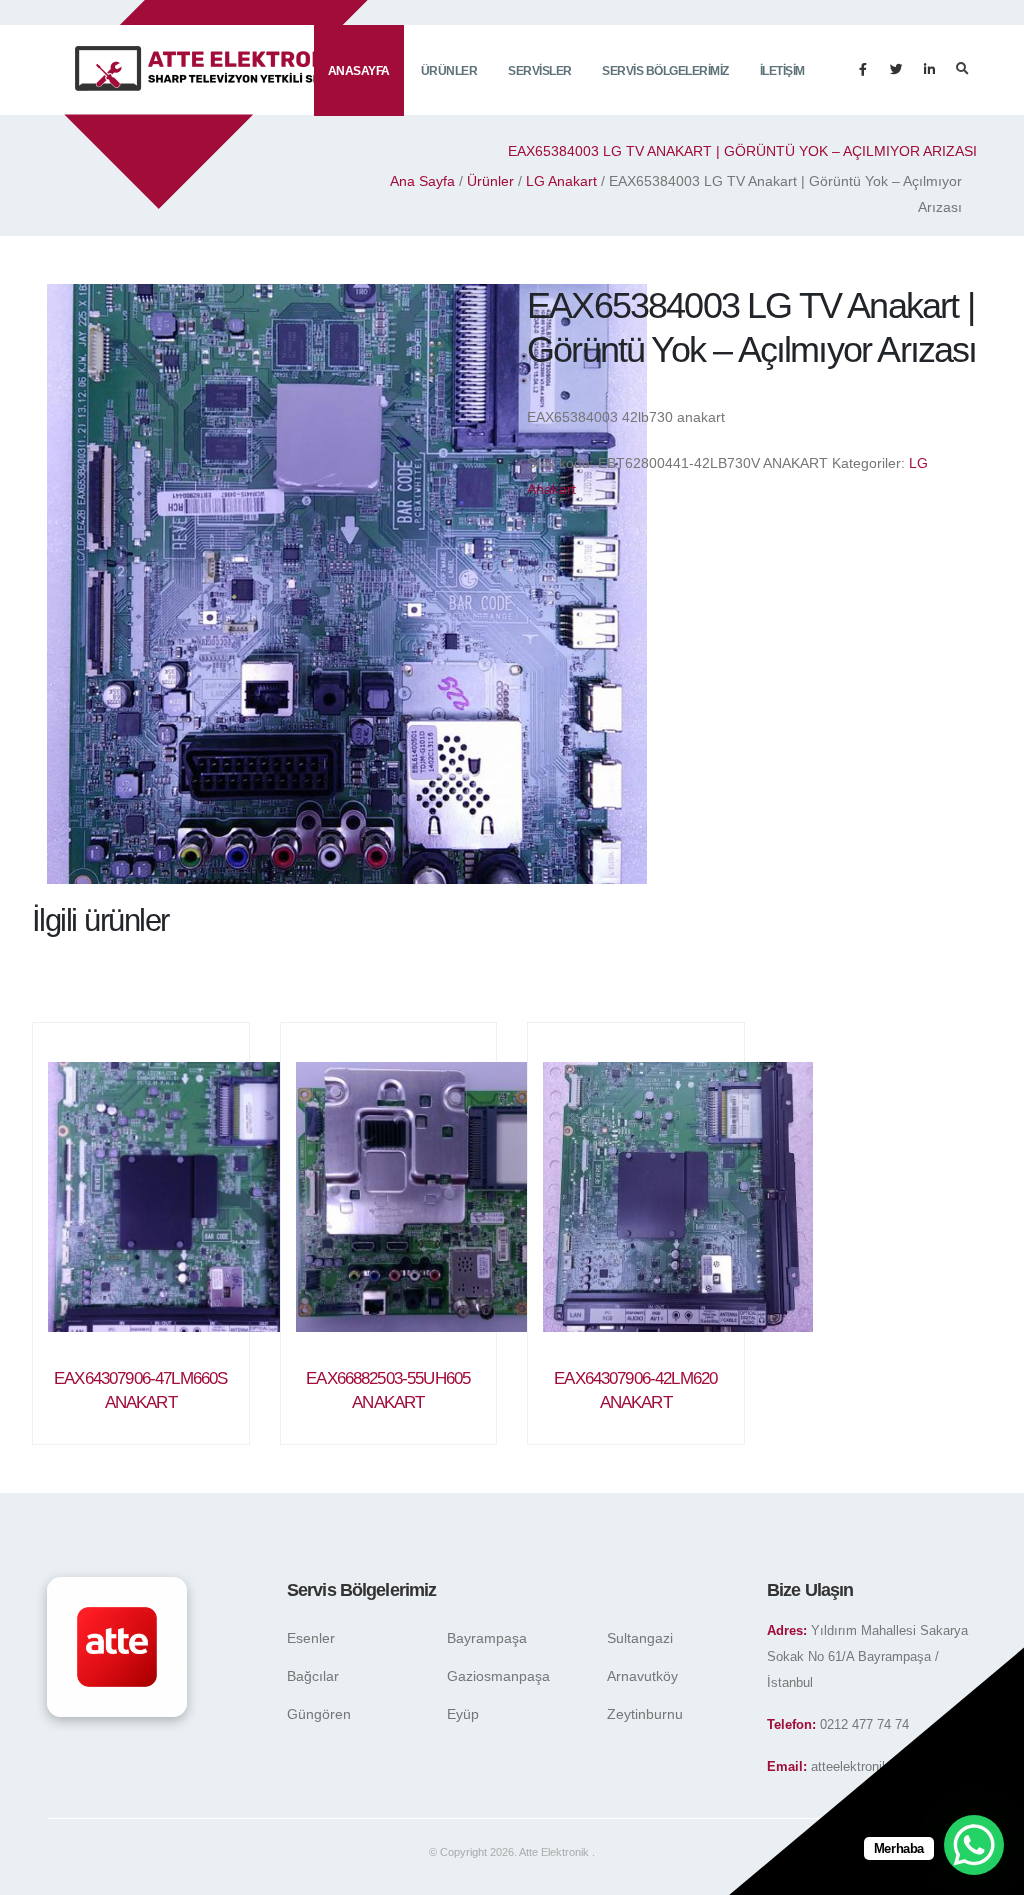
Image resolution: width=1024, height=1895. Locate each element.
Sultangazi (640, 1638)
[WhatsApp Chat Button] (974, 1845)
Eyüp (463, 1714)
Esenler (311, 1638)
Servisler (540, 71)
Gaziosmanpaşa (498, 1676)
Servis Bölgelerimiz (665, 71)
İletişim (782, 71)
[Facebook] (863, 70)
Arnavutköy (642, 1676)
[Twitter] (896, 70)
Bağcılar (313, 1676)
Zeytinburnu (645, 1714)
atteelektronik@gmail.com (886, 1767)
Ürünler (449, 71)
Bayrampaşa (487, 1638)
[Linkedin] (929, 70)
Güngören (319, 1714)
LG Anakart (561, 181)
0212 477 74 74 (864, 1725)
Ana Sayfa (422, 181)
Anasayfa (359, 71)
